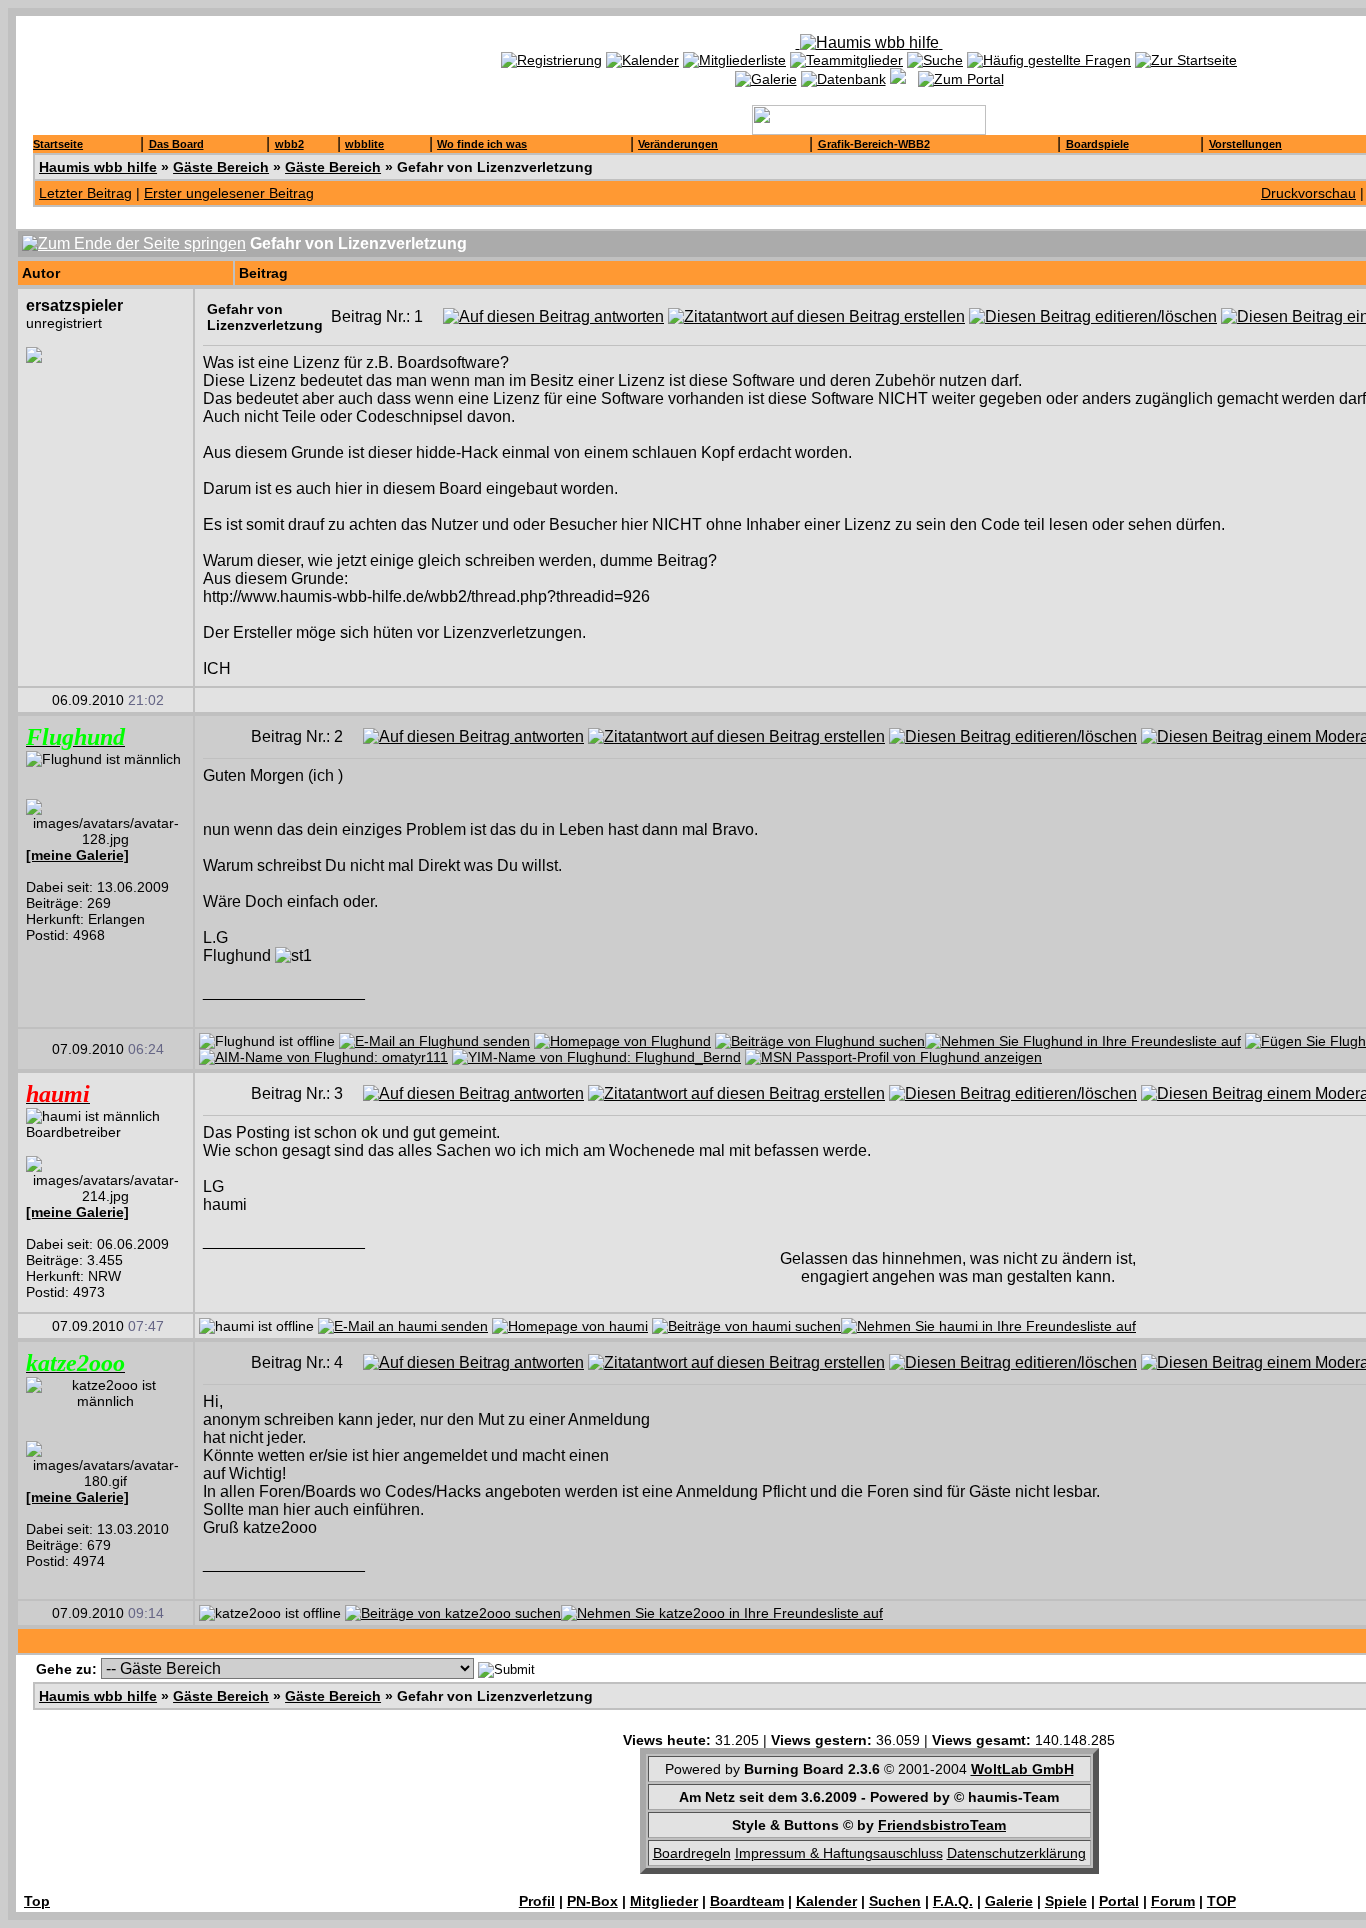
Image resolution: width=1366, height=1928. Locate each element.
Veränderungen (678, 144)
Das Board (176, 144)
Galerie (1009, 1901)
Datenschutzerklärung (1016, 1853)
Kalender (826, 1901)
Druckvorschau (1308, 193)
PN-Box (592, 1901)
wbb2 (289, 144)
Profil (537, 1901)
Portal (1119, 1901)
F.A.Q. (953, 1901)
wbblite (364, 144)
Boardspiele (1097, 144)
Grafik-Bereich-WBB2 (874, 144)
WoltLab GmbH (1022, 1769)
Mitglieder (664, 1901)
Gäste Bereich (221, 167)
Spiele (1066, 1901)
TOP (1221, 1901)
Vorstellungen (1245, 144)
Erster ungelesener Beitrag (229, 193)
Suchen (895, 1901)
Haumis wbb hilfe (98, 167)
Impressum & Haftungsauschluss (839, 1853)
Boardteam (747, 1901)
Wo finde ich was (482, 144)
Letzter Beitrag (85, 193)
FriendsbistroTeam (942, 1825)
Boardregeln (692, 1853)
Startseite (58, 144)
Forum (1173, 1901)
